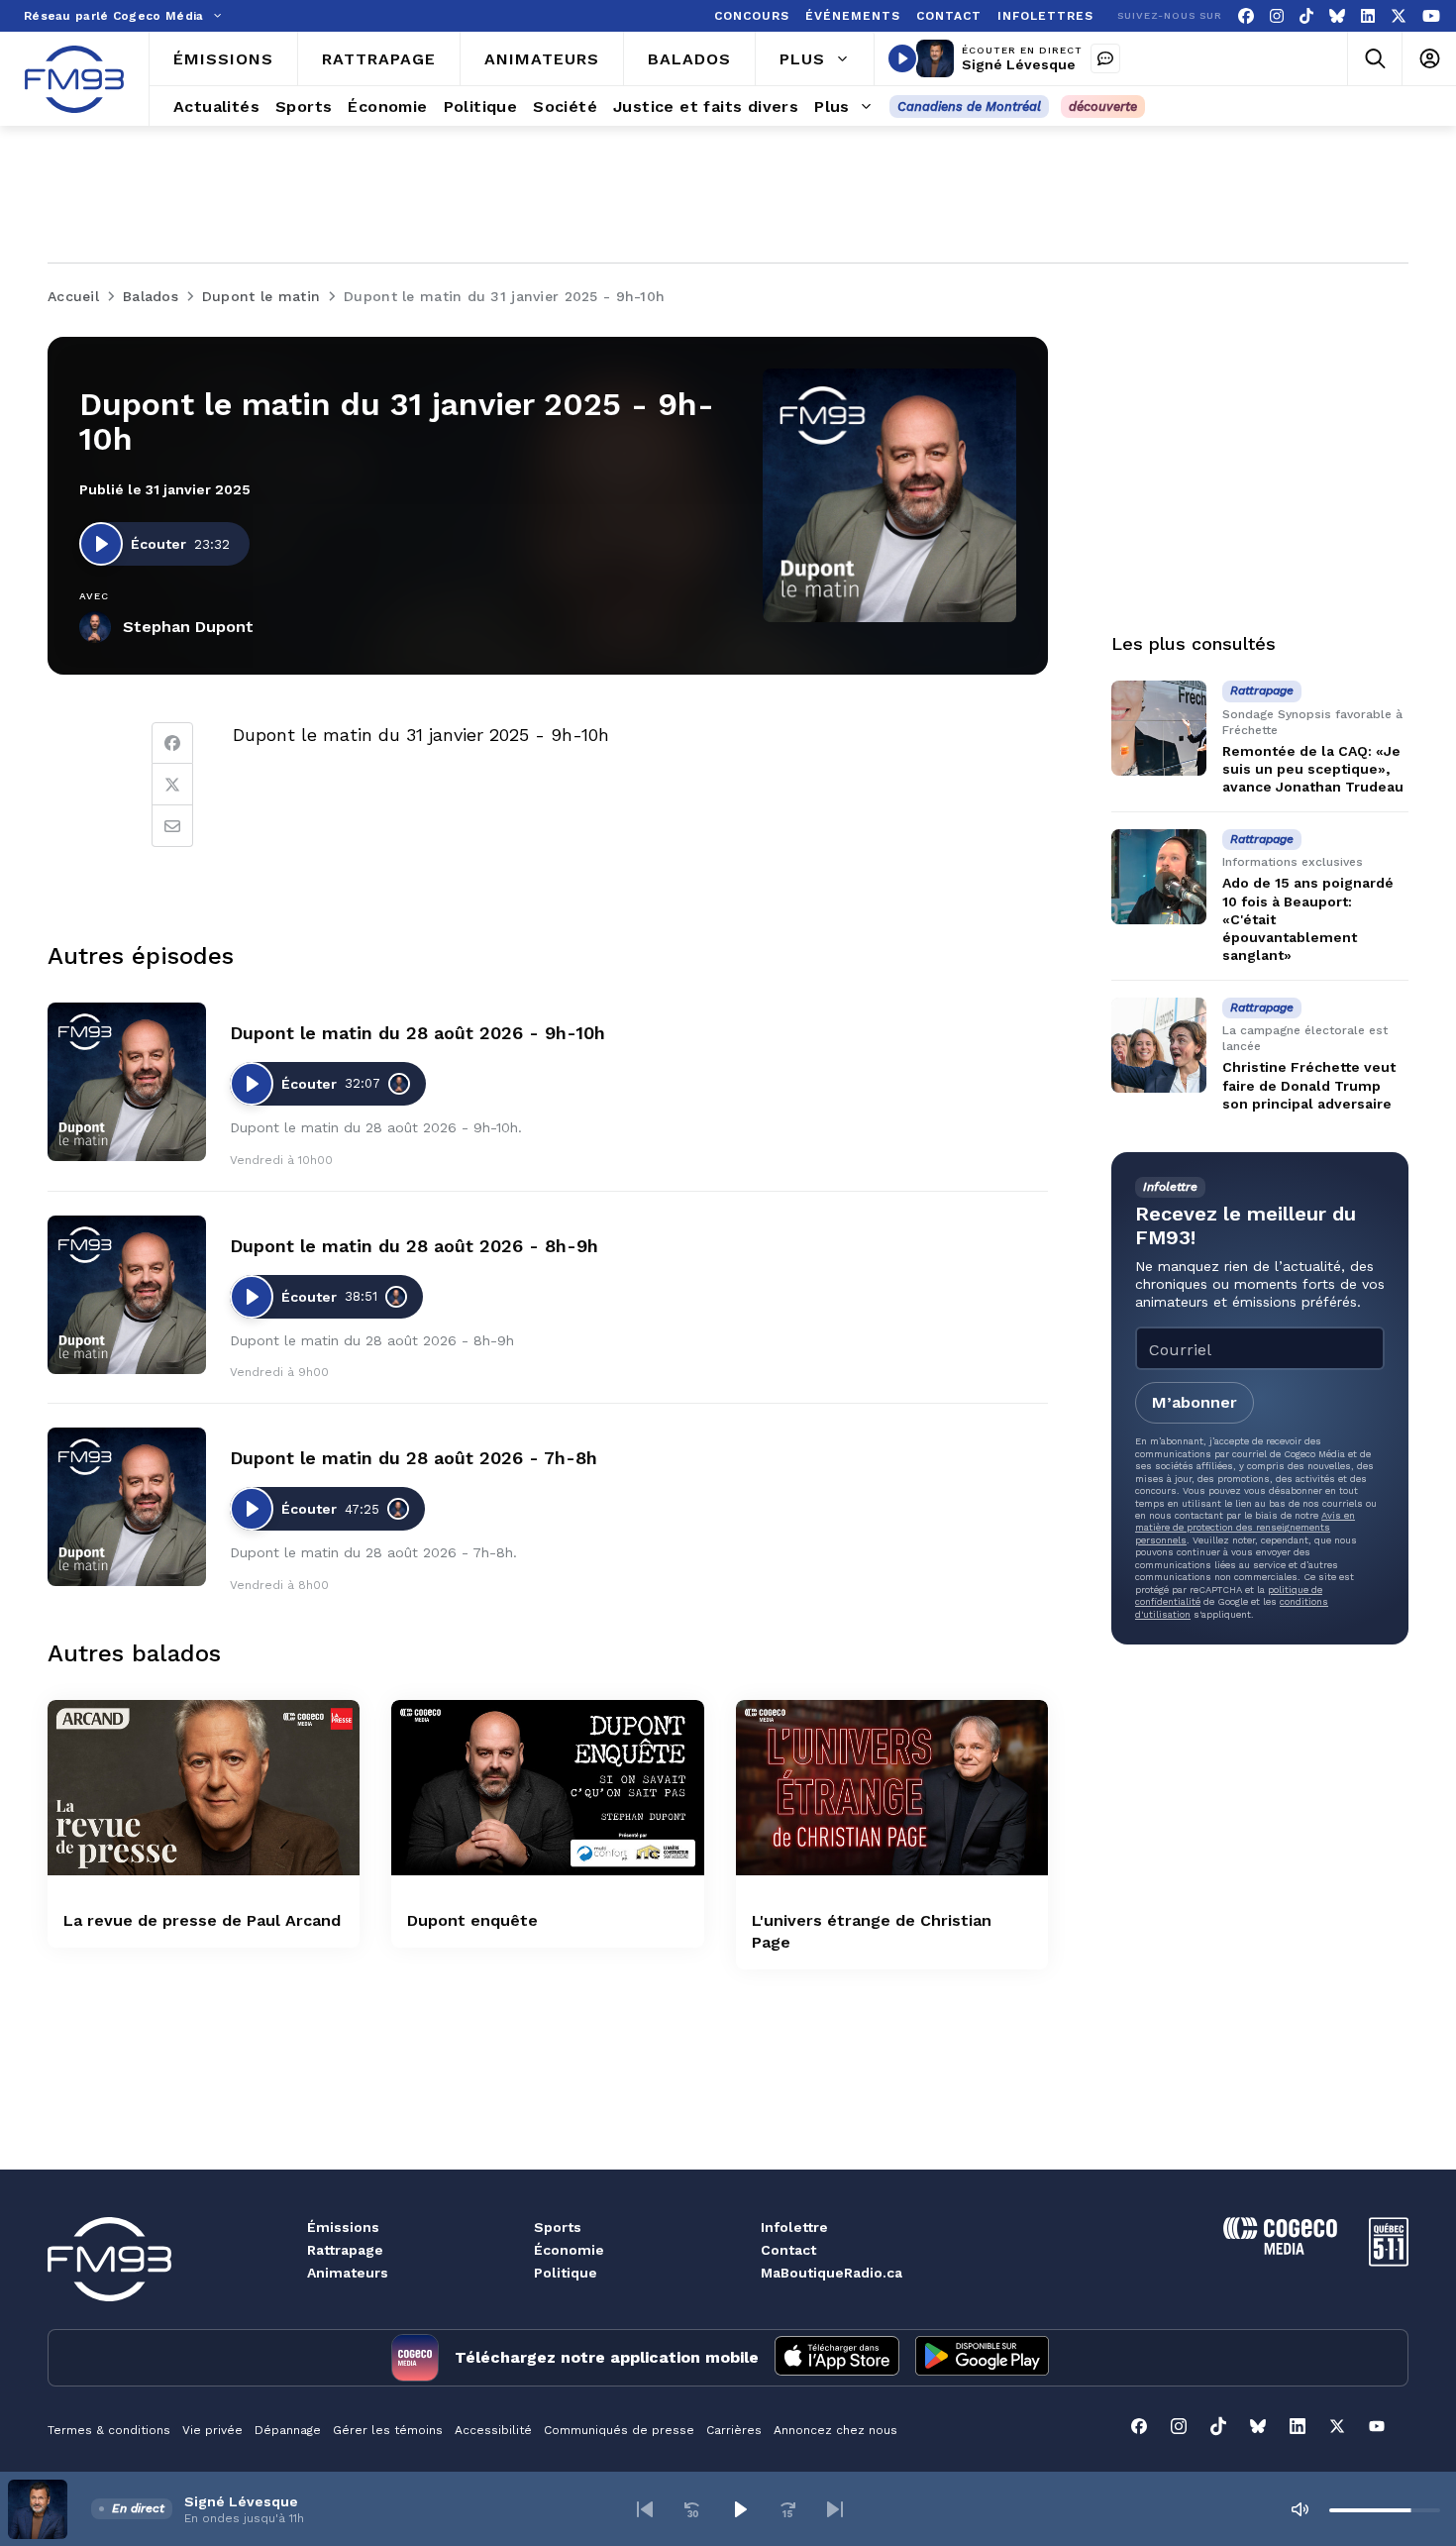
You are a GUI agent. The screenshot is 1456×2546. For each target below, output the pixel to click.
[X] (1399, 16)
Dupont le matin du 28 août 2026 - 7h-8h (414, 1458)
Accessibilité (493, 2430)
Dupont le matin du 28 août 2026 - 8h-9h (414, 1246)
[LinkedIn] (1368, 16)
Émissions (343, 2227)
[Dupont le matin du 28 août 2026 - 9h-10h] (127, 1082)
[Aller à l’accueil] (74, 79)
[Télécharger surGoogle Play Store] (982, 2358)
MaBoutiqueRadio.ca (832, 2273)
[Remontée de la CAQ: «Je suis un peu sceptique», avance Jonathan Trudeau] (1159, 728)
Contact (788, 2250)
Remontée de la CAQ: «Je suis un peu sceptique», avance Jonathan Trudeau (1313, 769)
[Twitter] (172, 785)
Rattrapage (345, 2250)
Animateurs (348, 2273)
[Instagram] (1277, 16)
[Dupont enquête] (547, 1788)
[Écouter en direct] (902, 58)
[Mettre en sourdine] (1300, 2509)
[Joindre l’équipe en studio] (1105, 58)
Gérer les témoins (388, 2430)
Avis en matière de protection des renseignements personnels (1245, 1528)
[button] (645, 2509)
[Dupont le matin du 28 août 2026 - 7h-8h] (127, 1507)
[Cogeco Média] (1280, 2249)
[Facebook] (1246, 16)
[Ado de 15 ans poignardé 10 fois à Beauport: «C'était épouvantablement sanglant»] (1159, 877)
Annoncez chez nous (835, 2430)
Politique (566, 2273)
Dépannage (288, 2430)
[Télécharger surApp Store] (837, 2358)
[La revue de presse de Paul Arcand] (204, 1788)
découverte (1103, 106)
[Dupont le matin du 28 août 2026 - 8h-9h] (127, 1295)
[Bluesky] (1337, 16)
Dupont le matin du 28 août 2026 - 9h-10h (417, 1033)
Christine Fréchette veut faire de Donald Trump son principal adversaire (1309, 1086)
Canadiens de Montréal (969, 106)
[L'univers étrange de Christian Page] (892, 1788)
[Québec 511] (1389, 2261)
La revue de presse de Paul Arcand (202, 1920)
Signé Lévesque (1019, 64)
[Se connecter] (1429, 59)
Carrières (734, 2430)
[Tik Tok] (1306, 16)
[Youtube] (1431, 16)
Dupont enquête (472, 1920)
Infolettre (794, 2227)
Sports (558, 2227)
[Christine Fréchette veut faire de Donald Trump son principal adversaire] (1159, 1045)
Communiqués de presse (619, 2430)
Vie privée (212, 2430)
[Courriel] (172, 826)
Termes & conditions (109, 2430)
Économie (569, 2250)
